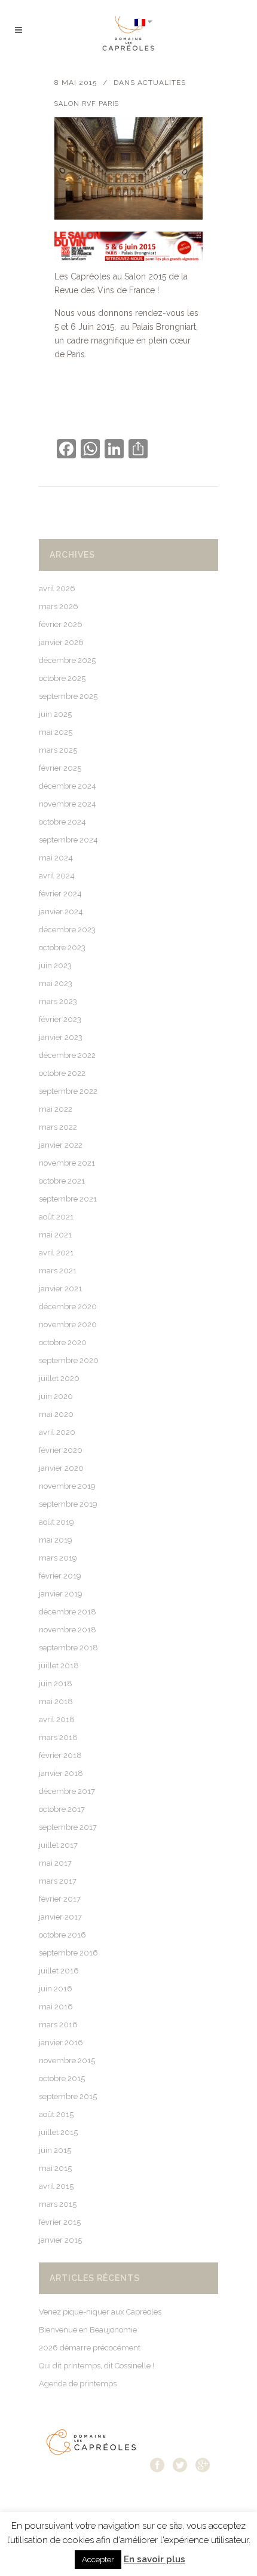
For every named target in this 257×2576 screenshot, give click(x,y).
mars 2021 (58, 1271)
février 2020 (61, 1450)
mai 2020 (56, 1414)
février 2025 (60, 768)
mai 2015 (55, 2168)
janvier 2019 (61, 1594)
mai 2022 (56, 1109)
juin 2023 (55, 965)
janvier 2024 (61, 912)
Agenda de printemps (78, 2384)
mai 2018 (56, 1701)
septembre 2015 (68, 2096)
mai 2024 (56, 858)
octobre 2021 (62, 1181)
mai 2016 (56, 2007)
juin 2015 (55, 2150)
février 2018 (60, 1755)
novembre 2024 (68, 804)
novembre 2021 (67, 1163)
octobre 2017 (62, 1809)
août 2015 (56, 2114)
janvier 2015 (60, 2240)
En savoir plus (154, 2559)
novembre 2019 (67, 1486)
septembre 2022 (68, 1091)
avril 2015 (56, 2186)
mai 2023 (56, 983)
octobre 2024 (62, 822)
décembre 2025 (67, 660)
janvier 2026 (61, 642)
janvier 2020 (61, 1468)
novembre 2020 (68, 1325)
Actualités (162, 83)
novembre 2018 (68, 1630)
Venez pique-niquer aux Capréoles (100, 2312)
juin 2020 (56, 1396)
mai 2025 (56, 732)
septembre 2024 (68, 840)
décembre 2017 (67, 1791)
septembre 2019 (68, 1504)
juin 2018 (56, 1684)
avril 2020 (57, 1432)
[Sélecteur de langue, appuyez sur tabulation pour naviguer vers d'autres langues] (143, 22)
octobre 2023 (62, 948)
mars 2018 (58, 1737)
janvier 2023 (61, 1037)
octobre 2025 (62, 678)
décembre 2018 (68, 1612)
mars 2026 (59, 606)
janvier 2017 (60, 1917)
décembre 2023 (67, 930)
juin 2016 (56, 1989)
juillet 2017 (58, 1845)
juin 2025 (55, 714)
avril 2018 (57, 1719)
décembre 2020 (68, 1307)
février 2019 (60, 1576)
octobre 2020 (63, 1342)
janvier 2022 (61, 1145)
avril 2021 (56, 1253)
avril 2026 (57, 589)
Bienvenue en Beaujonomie (88, 2330)
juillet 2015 (58, 2132)
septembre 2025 (68, 696)
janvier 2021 (60, 1289)
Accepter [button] (98, 2560)
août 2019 (56, 1522)
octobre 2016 (62, 1935)
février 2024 (60, 894)
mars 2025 (58, 750)
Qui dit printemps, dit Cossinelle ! (97, 2366)
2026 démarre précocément (90, 2348)
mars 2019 (58, 1558)
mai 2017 (55, 1863)
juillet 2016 (59, 1971)
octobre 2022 (62, 1073)
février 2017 (60, 1899)
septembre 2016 (68, 1953)
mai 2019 (56, 1540)
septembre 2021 (68, 1199)
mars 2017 (58, 1881)
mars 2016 (58, 2025)
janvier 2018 (61, 1773)
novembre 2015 (67, 2061)
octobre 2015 (62, 2078)
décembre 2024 (68, 786)
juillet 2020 (59, 1378)
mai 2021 (55, 1235)
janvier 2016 (61, 2043)
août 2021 (56, 1217)
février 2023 (60, 1019)
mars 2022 (58, 1127)
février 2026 (61, 624)
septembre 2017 (68, 1827)
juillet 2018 (59, 1666)
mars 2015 (58, 2204)
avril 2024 (57, 876)
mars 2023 (58, 1001)
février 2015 (60, 2222)
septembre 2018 (68, 1648)
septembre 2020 (69, 1360)
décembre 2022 (67, 1055)
